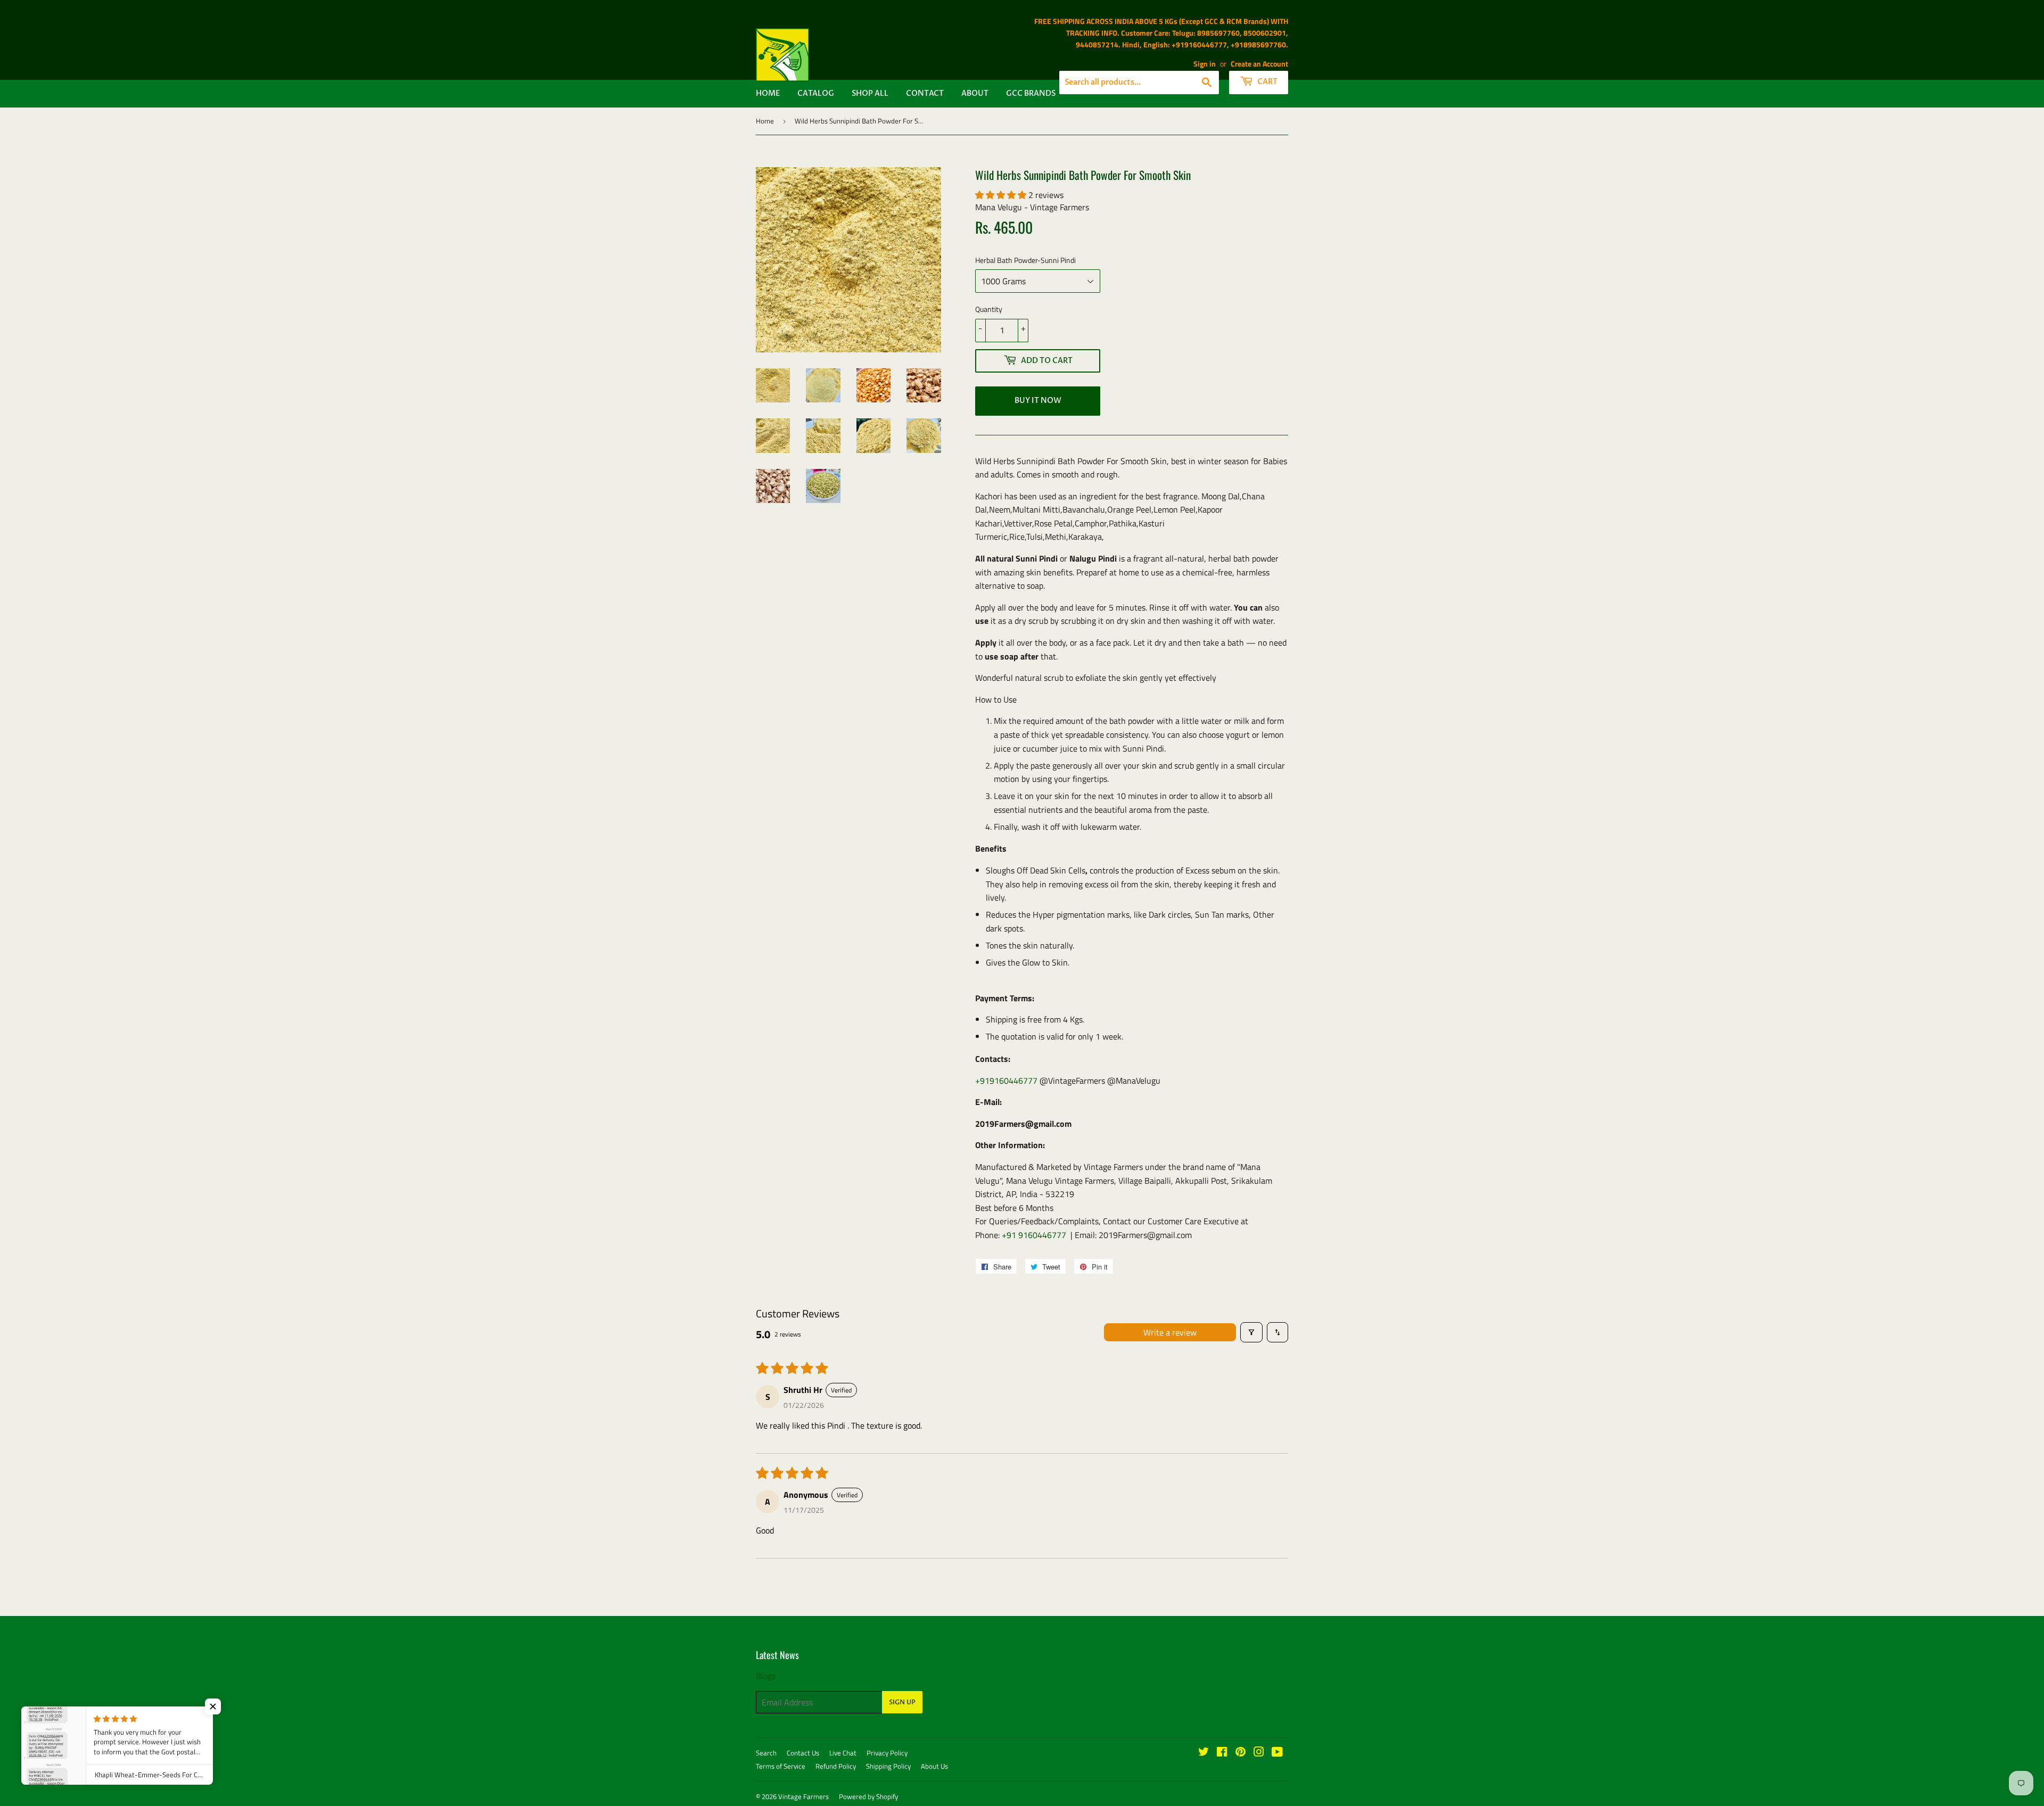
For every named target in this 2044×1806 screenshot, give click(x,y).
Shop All (870, 93)
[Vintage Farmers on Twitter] (1204, 1753)
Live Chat (843, 1753)
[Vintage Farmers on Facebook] (1222, 1753)
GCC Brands (1031, 93)
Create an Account (1259, 64)
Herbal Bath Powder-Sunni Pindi (1025, 260)
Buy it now (1038, 401)
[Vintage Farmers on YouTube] (1277, 1753)
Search (766, 1753)
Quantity (989, 309)
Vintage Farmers (803, 1796)
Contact (925, 93)
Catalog (816, 93)
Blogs (766, 1676)
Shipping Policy (888, 1766)
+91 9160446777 (1034, 1235)
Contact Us (803, 1753)
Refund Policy (836, 1766)
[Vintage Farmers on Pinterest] (1241, 1753)
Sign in (1205, 64)
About (975, 93)
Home (768, 93)
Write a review (1170, 1332)
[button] (1002, 195)
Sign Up (902, 1702)
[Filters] (1251, 1332)
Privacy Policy (887, 1753)
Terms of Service (781, 1766)
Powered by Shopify (868, 1796)
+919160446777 (1006, 1081)
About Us (934, 1766)
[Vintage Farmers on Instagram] (1259, 1753)
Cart (1267, 82)
